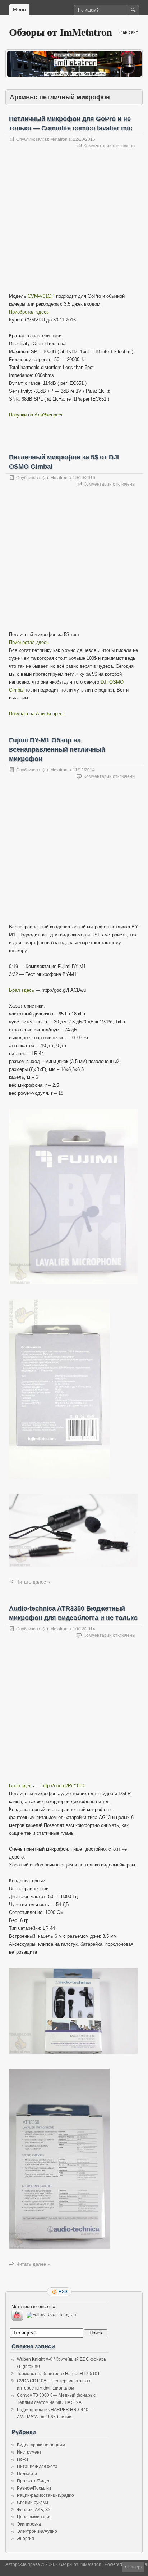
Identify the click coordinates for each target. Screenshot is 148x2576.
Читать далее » (33, 1582)
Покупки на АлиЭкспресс (36, 415)
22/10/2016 (84, 139)
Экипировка (29, 2524)
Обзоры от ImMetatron (61, 32)
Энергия (26, 2539)
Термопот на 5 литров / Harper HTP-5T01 (58, 2374)
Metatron (59, 139)
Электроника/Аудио (37, 2531)
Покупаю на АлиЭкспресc (37, 714)
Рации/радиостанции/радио (45, 2495)
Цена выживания (34, 2517)
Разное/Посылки (34, 2488)
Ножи (22, 2459)
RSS (63, 2292)
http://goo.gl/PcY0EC (64, 1786)
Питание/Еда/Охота (37, 2467)
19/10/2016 (84, 478)
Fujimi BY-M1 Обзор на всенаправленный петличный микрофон (57, 749)
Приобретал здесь (29, 312)
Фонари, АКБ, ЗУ (34, 2510)
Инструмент (29, 2452)
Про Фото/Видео (34, 2481)
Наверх (135, 2567)
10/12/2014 (84, 1629)
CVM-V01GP (41, 296)
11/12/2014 (84, 770)
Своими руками (33, 2503)
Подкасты (27, 2474)
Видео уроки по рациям (41, 2445)
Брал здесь (22, 990)
